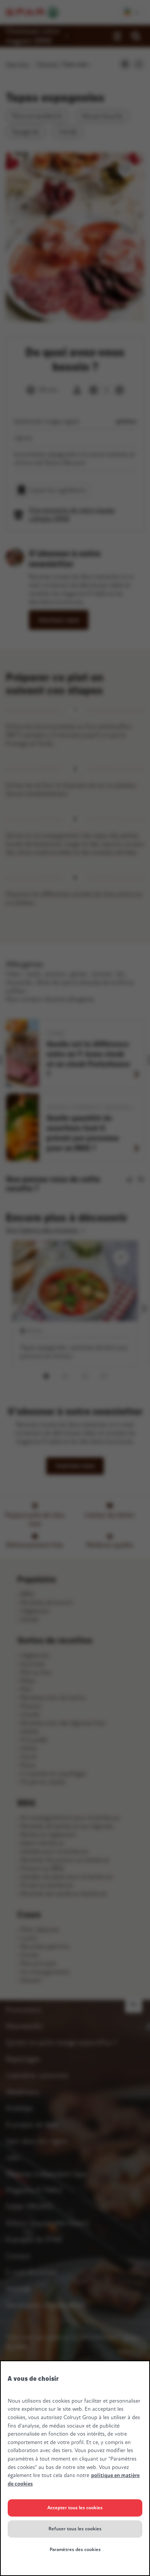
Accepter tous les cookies (75, 2508)
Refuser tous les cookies (75, 2529)
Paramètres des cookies (75, 2550)
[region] (75, 2468)
